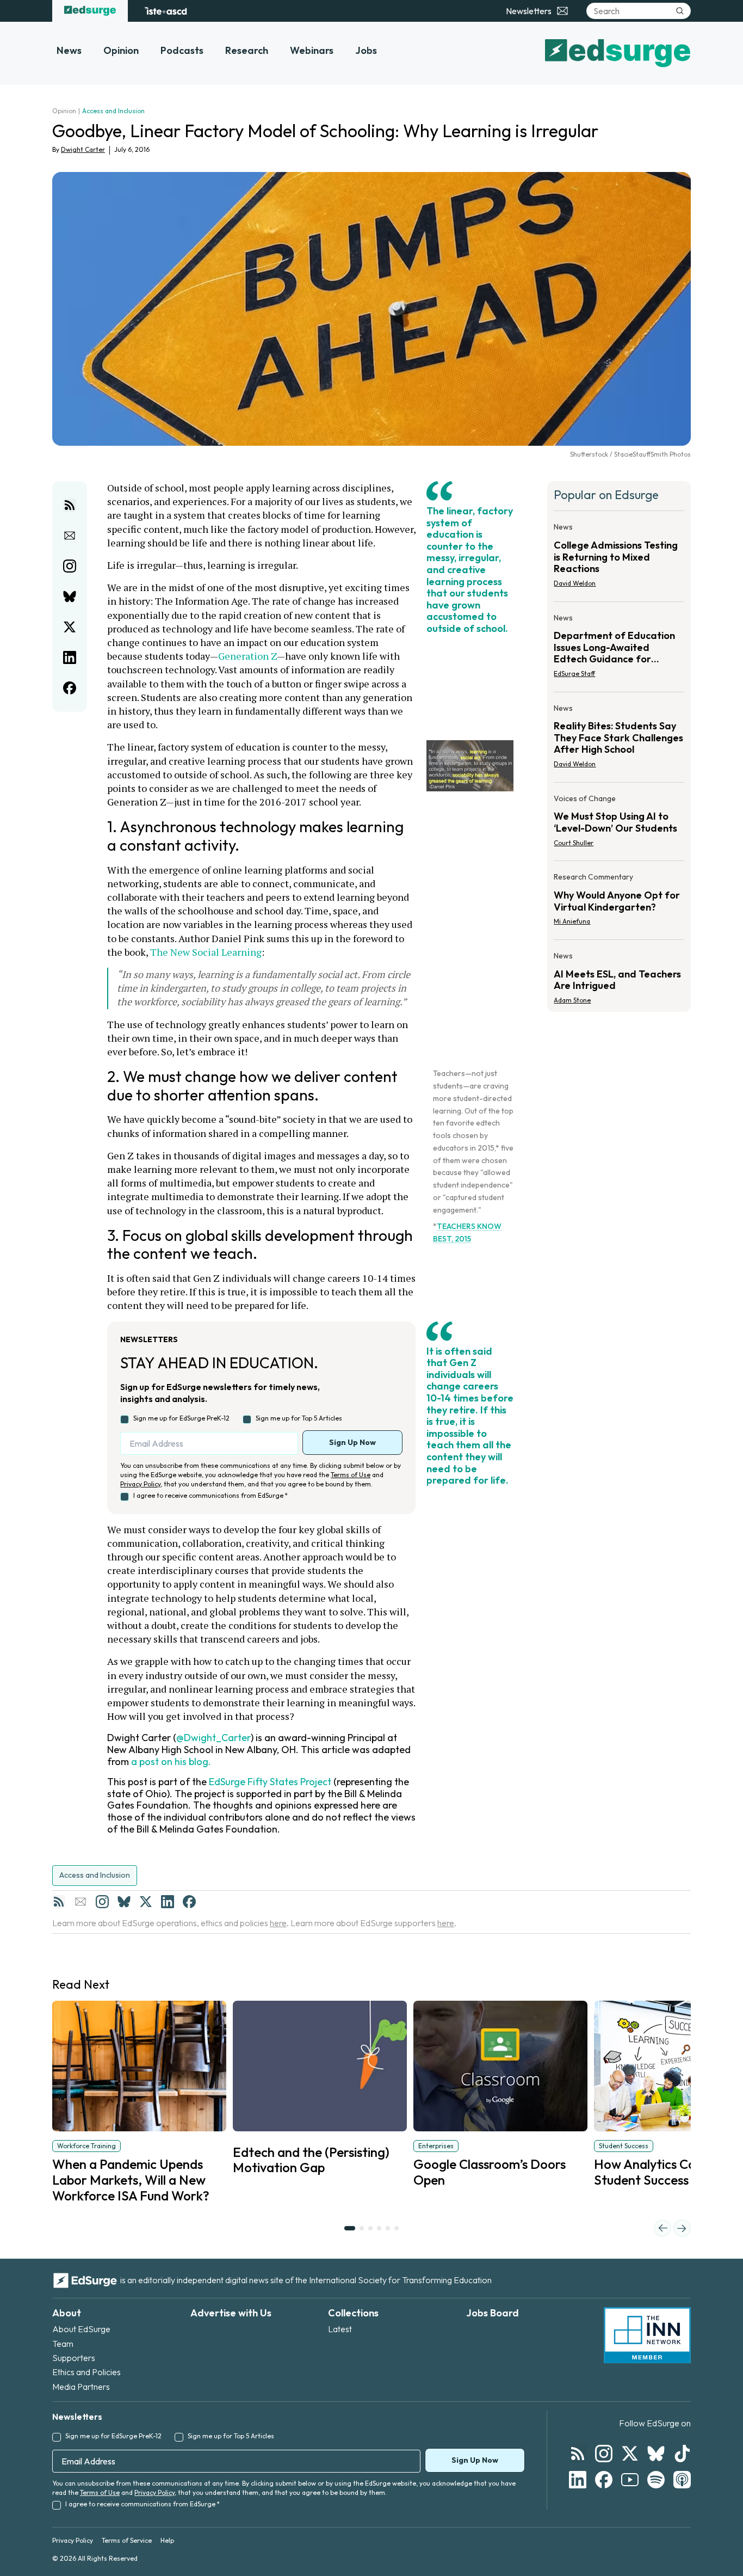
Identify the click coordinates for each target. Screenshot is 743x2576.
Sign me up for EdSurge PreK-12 (181, 1418)
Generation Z (247, 656)
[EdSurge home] (90, 11)
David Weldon (575, 583)
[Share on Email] (70, 536)
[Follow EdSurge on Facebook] (604, 2480)
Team (63, 2344)
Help (167, 2540)
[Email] (81, 1902)
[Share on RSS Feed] (70, 505)
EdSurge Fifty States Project (270, 1782)
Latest (340, 2329)
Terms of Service (127, 2540)
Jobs (366, 50)
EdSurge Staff (574, 674)
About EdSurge (81, 2329)
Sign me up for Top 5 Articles (299, 1418)
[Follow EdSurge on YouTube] (630, 2480)
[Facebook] (189, 1902)
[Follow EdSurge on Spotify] (656, 2480)
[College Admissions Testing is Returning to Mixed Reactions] (619, 558)
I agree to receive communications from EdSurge (210, 1495)
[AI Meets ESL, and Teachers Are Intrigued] (619, 975)
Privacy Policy (140, 1484)
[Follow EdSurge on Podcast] (682, 2480)
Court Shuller (574, 843)
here (278, 1923)
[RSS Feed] (59, 1902)
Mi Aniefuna (572, 921)
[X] (146, 1902)
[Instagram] (102, 1902)
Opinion (121, 50)
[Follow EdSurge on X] (630, 2454)
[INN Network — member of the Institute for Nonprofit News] (647, 2335)
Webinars (312, 50)
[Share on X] (70, 627)
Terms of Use (351, 1475)
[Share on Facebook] (70, 688)
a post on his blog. (171, 1762)
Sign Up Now (352, 1442)
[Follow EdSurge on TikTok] (682, 2454)
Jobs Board (493, 2313)
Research (247, 50)
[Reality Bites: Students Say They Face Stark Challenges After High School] (619, 739)
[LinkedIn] (168, 1902)
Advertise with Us (231, 2313)
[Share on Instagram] (70, 566)
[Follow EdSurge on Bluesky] (656, 2454)
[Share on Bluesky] (70, 597)
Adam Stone (572, 1000)
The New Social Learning (206, 952)
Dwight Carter (83, 149)
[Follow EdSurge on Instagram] (604, 2454)
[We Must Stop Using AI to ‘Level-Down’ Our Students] (619, 824)
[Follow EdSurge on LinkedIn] (578, 2480)
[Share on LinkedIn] (70, 657)
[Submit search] (680, 11)
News (69, 50)
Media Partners (81, 2387)
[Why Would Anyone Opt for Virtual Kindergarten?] (619, 902)
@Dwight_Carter (213, 1738)
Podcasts (182, 50)
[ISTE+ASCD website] (166, 11)
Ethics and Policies (86, 2372)
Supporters (74, 2358)
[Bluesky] (124, 1902)
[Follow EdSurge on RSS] (578, 2454)
